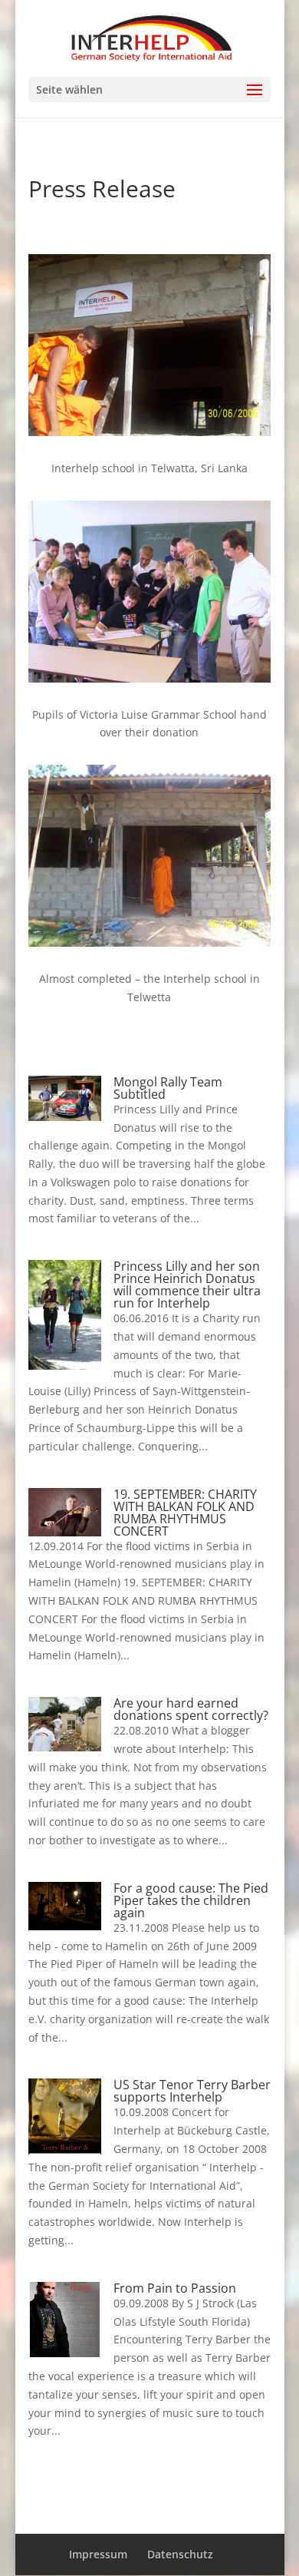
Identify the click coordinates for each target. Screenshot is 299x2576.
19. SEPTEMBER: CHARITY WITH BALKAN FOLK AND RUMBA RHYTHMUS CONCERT (185, 1513)
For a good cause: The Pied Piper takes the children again (191, 1900)
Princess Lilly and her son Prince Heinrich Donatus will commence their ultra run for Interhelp (187, 1285)
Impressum (98, 2554)
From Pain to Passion (175, 2288)
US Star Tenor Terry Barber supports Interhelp (192, 2091)
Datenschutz (180, 2554)
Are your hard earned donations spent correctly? (191, 1709)
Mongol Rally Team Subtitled (168, 1088)
